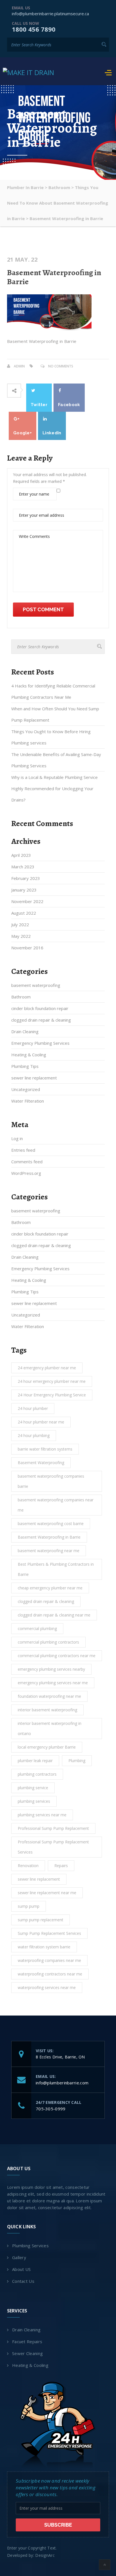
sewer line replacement (34, 1078)
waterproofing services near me (47, 1987)
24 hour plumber (33, 1408)
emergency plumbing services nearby (51, 1669)
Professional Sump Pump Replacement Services (53, 1847)
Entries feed (23, 1150)
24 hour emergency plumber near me (52, 1381)
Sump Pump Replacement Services (49, 1933)
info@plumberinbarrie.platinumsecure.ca (50, 14)
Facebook (69, 405)
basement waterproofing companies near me (56, 1505)
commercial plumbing (37, 1628)
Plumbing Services (30, 2246)
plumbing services (34, 1801)
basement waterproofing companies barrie (51, 1481)
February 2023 (26, 878)
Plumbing (77, 1761)
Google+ (23, 433)
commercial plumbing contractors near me (57, 1656)
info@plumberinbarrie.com (62, 2083)
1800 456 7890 (34, 29)
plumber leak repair (35, 1761)
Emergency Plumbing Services (40, 1043)
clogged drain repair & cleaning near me (54, 1615)
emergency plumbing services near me (53, 1683)
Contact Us (23, 2281)
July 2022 (20, 925)
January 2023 (24, 890)
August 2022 (24, 913)
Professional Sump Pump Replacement (53, 1828)
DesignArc (45, 2555)
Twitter (39, 405)
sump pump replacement (41, 1920)
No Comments (61, 366)
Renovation (28, 1866)
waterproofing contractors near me (50, 1974)
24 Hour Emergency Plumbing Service (52, 1395)
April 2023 (21, 855)
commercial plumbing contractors (48, 1642)
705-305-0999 (51, 2109)
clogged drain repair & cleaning (41, 1020)
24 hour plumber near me (41, 1422)
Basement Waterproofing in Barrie (54, 277)
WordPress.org (26, 1173)
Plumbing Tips (25, 1066)
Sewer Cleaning (27, 2353)
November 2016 (27, 948)
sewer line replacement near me (47, 1893)
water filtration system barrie (44, 1947)
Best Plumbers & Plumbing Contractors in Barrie (56, 1569)
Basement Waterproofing (41, 1463)
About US (21, 2269)
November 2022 (27, 901)
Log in (17, 1138)
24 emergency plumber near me (47, 1368)
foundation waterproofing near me (49, 1696)
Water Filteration (28, 1101)
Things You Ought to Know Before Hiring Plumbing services (51, 737)
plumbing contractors (37, 1774)
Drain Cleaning (25, 1031)
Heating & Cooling (29, 1055)
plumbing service (33, 1788)
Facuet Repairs (27, 2341)
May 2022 (21, 936)
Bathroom (21, 997)
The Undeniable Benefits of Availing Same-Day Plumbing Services (56, 760)
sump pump (29, 1906)
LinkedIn (52, 433)
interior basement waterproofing (47, 1710)
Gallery (19, 2257)
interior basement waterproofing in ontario (50, 1728)
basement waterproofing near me (49, 1551)
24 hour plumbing (34, 1435)
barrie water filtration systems (45, 1449)
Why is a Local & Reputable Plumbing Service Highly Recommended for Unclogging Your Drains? (54, 788)
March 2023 (23, 867)
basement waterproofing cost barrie (51, 1524)
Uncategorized (26, 1089)
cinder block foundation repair (40, 1008)
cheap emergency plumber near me (50, 1588)
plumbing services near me (42, 1815)
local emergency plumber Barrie (47, 1747)
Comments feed (27, 1162)
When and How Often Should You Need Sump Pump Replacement (55, 714)
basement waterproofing (36, 985)
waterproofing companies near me (49, 1960)
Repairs (61, 1866)
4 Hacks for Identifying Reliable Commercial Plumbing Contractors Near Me (53, 691)
